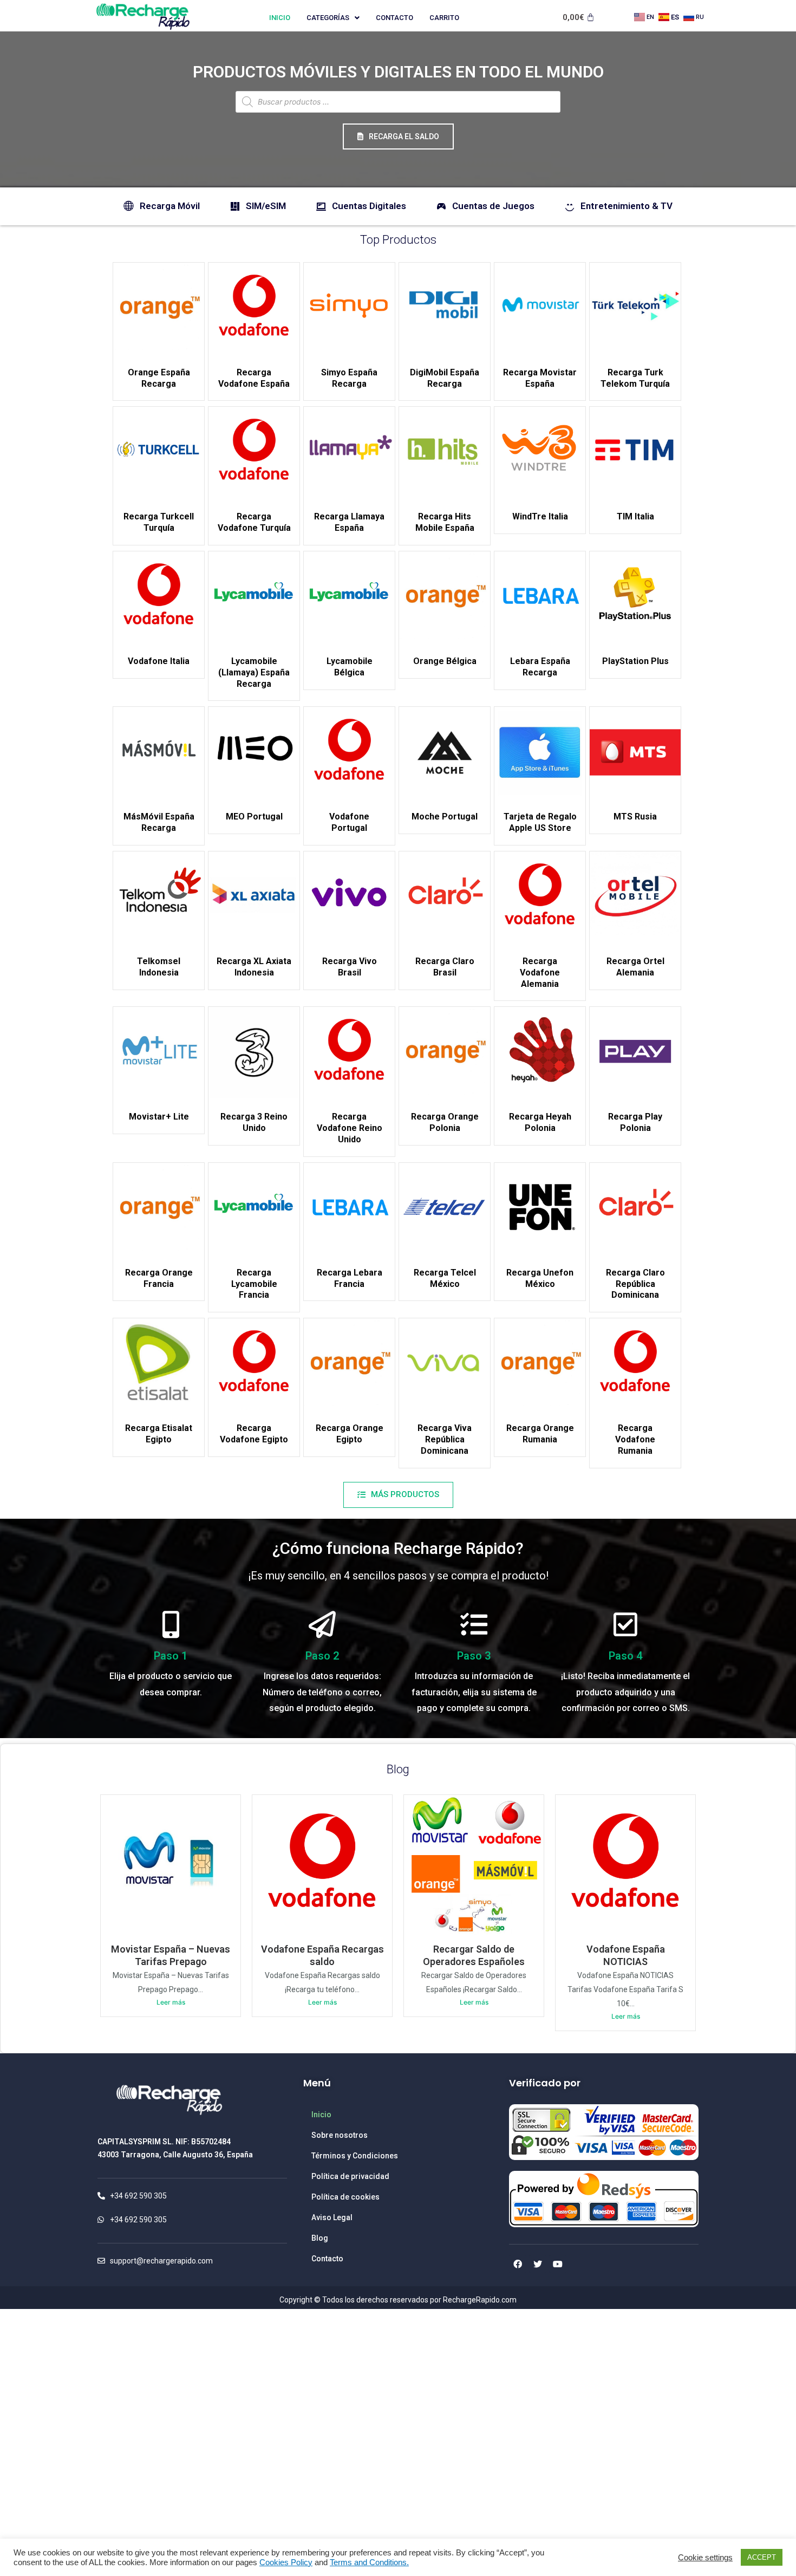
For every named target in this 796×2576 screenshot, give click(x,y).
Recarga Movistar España (540, 378)
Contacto (394, 18)
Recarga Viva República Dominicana (445, 1439)
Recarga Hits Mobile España (445, 522)
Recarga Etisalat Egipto (159, 1434)
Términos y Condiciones (355, 2156)
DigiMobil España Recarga (445, 378)
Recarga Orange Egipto (350, 1434)
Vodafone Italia (159, 661)
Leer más (171, 2002)
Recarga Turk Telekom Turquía (635, 378)
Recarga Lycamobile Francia (254, 1284)
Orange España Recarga (159, 378)
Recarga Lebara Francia (350, 1278)
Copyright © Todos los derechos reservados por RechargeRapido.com (398, 2300)
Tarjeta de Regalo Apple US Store (540, 822)
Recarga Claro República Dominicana (635, 1284)
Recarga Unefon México (540, 1278)
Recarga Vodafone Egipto (254, 1434)
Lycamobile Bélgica (350, 667)
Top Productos (398, 240)
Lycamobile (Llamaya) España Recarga (254, 672)
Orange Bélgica (445, 661)
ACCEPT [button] (762, 2557)
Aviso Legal (332, 2217)
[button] (398, 136)
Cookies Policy (286, 2562)
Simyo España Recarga (349, 378)
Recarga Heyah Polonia (540, 1122)
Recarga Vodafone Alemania (540, 972)
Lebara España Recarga (540, 667)
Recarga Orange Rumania (540, 1434)
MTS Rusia (635, 817)
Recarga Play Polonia (635, 1122)
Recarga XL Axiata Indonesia (254, 967)
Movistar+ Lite (159, 1117)
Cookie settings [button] (705, 2558)
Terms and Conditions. (369, 2562)
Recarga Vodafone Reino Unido (350, 1128)
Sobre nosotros (340, 2135)
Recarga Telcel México (445, 1278)
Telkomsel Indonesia (159, 967)
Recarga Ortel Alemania (635, 967)
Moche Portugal (445, 817)
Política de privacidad (350, 2176)
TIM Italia (635, 516)
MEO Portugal (254, 817)
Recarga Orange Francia (159, 1278)
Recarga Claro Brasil (445, 967)
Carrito (444, 18)
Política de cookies (345, 2197)
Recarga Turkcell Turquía (159, 522)
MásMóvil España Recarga (159, 822)
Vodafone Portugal (349, 822)
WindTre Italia (540, 516)
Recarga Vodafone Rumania (635, 1439)
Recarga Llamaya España (349, 522)
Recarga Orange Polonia (445, 1122)
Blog (398, 1769)
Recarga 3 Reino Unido (254, 1122)
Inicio (280, 18)
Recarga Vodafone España (254, 378)
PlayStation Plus (635, 661)
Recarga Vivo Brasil (350, 967)
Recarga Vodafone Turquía (254, 522)
